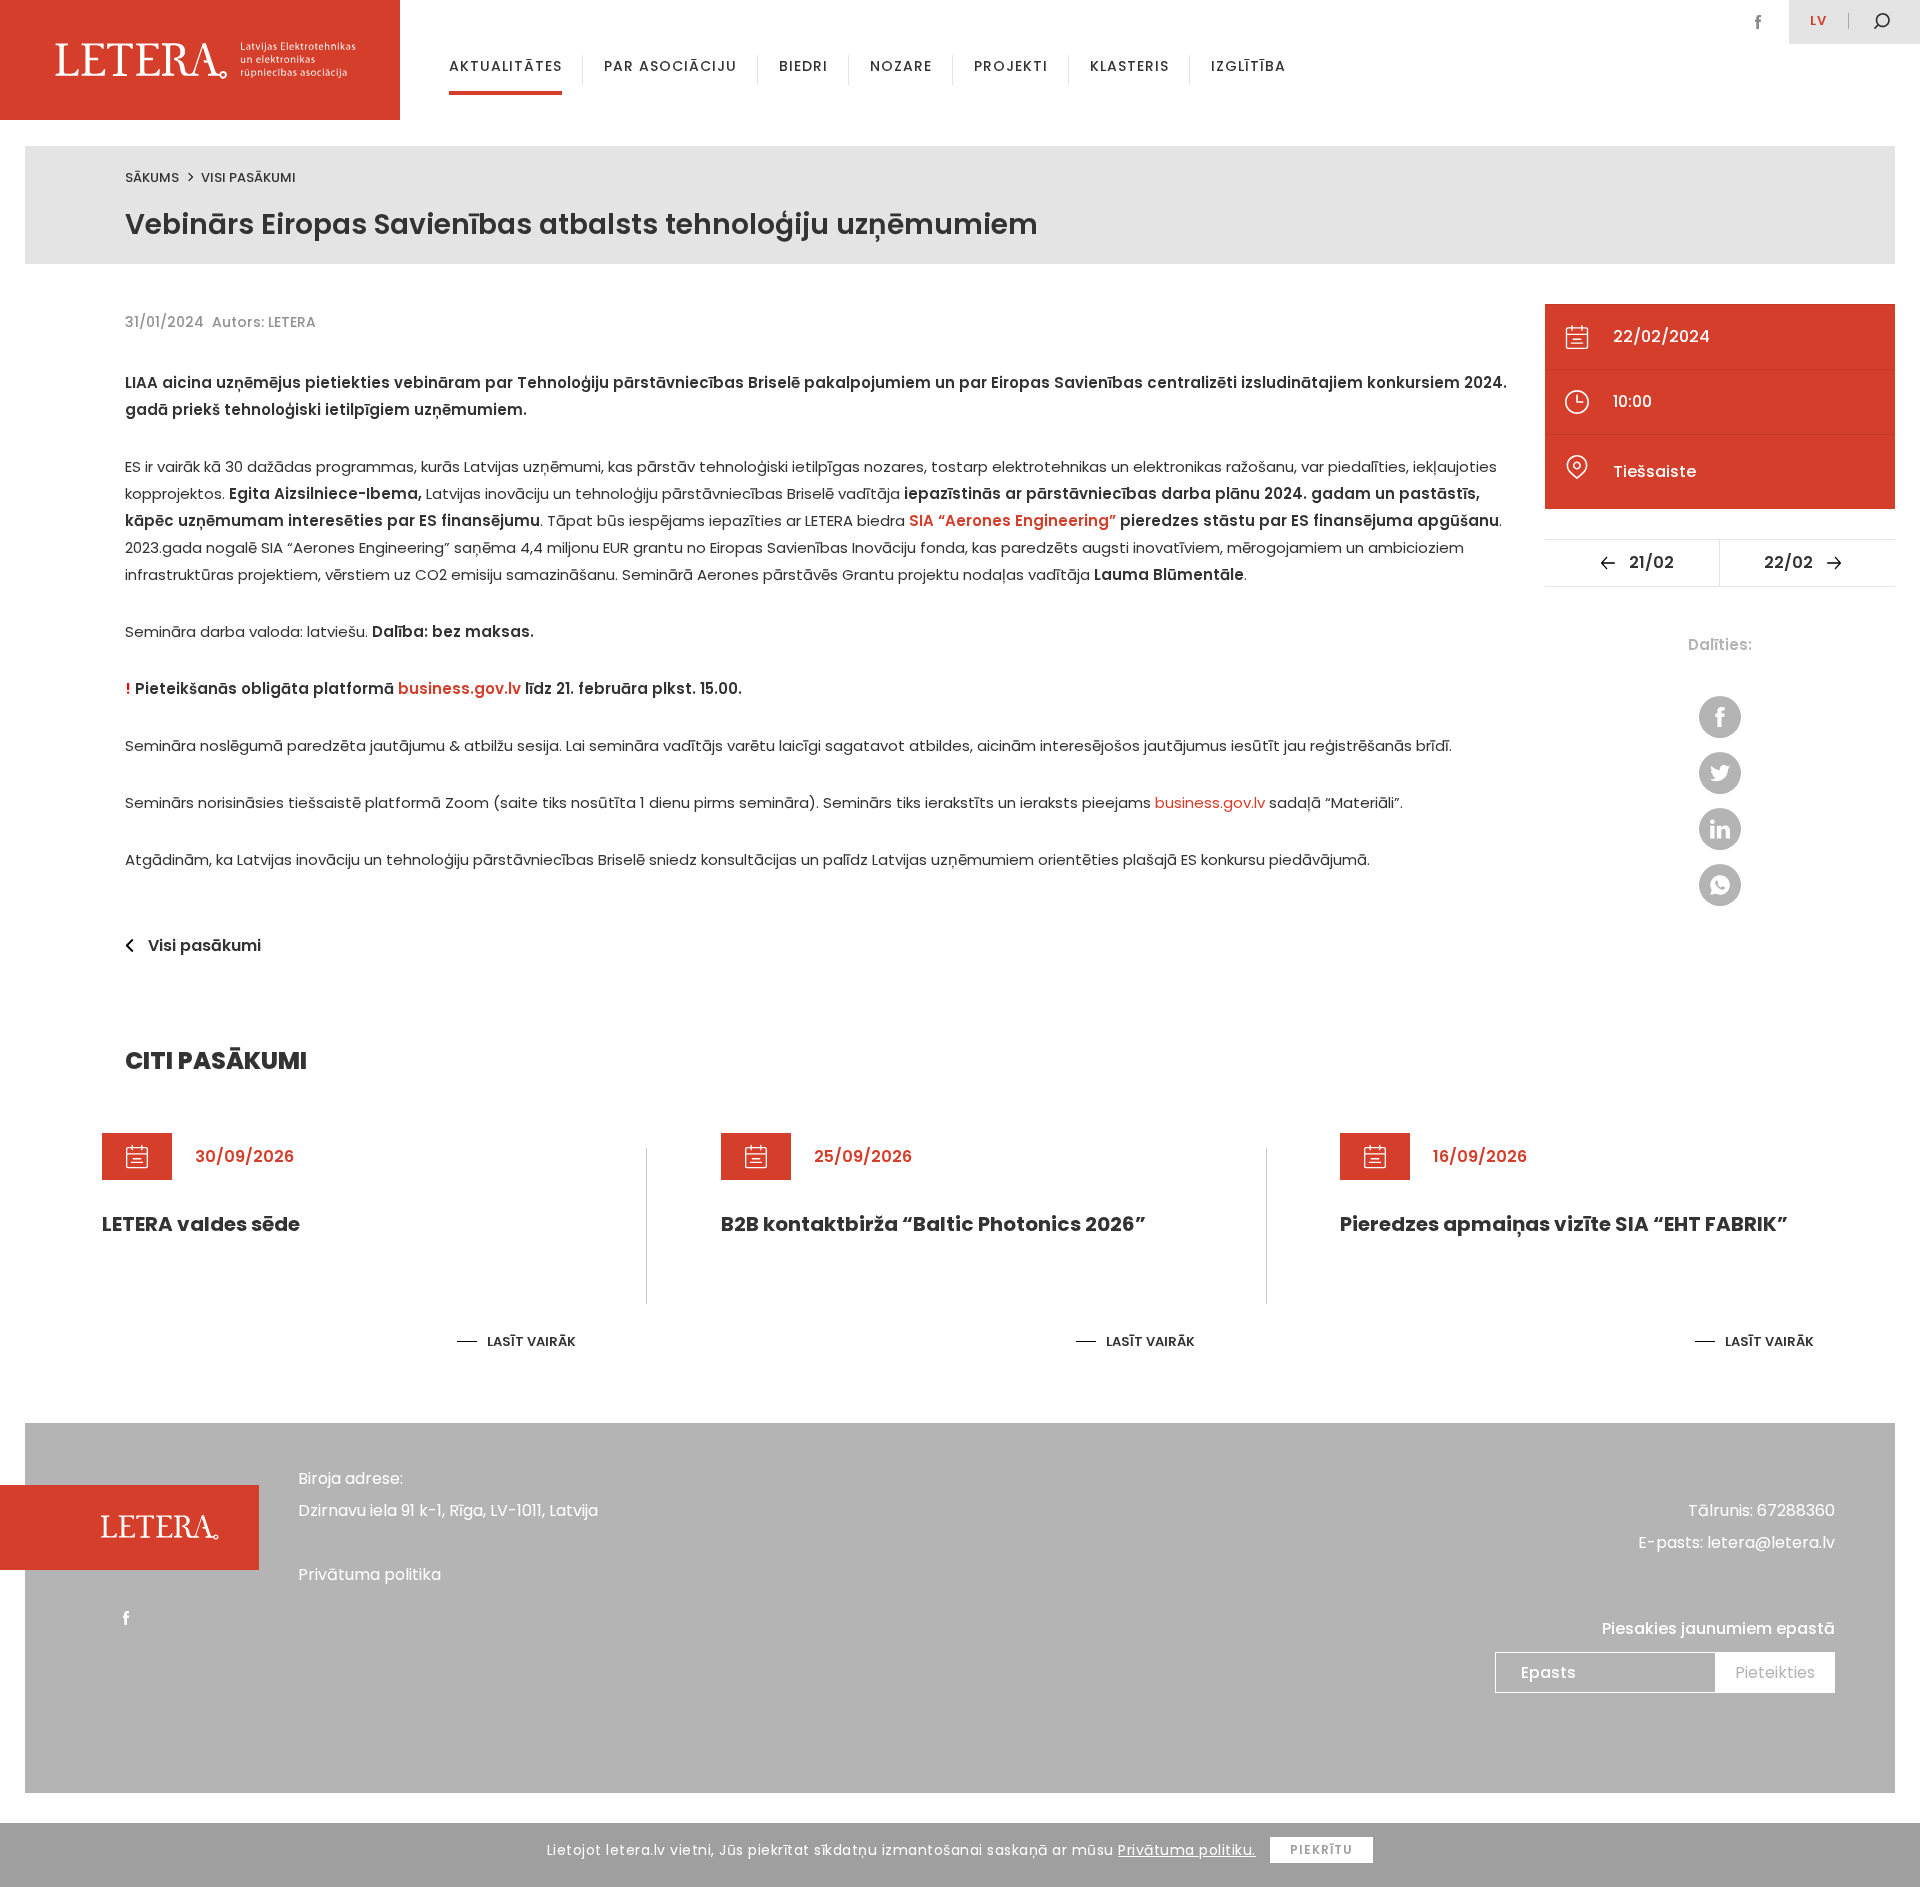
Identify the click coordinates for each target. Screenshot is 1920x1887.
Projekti (1011, 66)
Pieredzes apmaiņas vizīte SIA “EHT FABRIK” (1564, 1224)
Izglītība (1248, 66)
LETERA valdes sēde (201, 1224)
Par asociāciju (670, 66)
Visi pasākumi (248, 177)
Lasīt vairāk (531, 1341)
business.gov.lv (459, 688)
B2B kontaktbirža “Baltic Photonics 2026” (933, 1224)
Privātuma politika (369, 1574)
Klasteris (1129, 66)
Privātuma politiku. (1187, 1850)
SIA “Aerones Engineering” (1012, 520)
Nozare (901, 66)
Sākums (152, 177)
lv (1818, 20)
